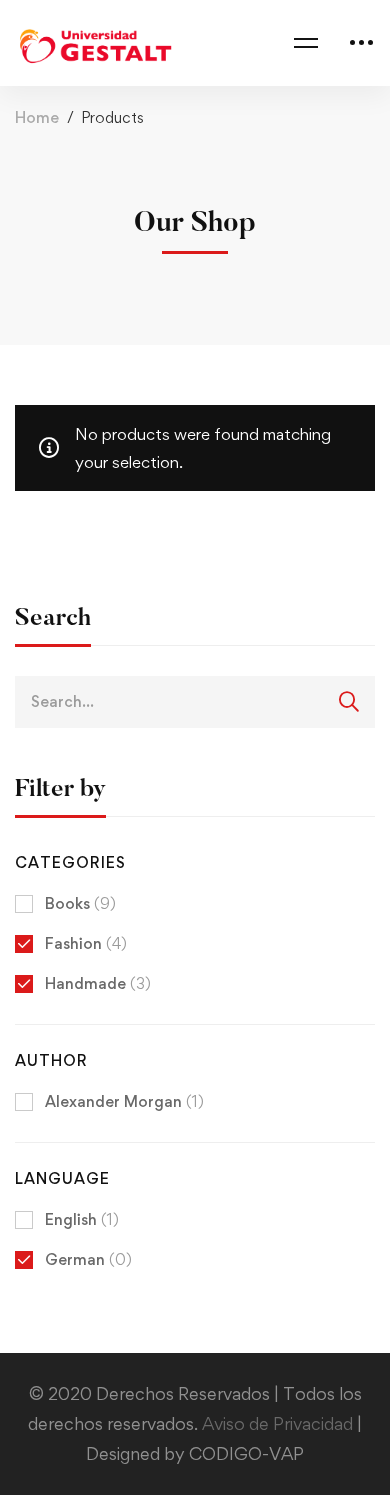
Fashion (86, 943)
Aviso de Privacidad (279, 1423)
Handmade (98, 983)
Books (80, 903)
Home (37, 117)
